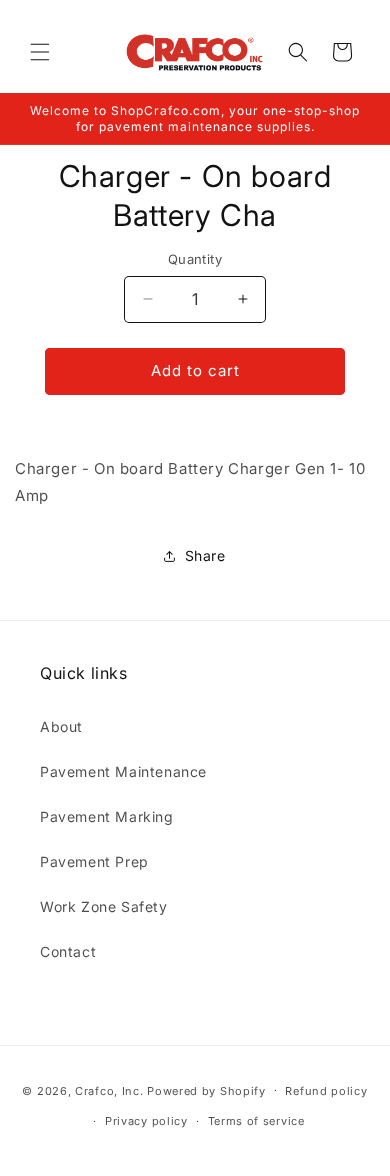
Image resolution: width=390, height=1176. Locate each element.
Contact (68, 951)
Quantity (195, 259)
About (61, 726)
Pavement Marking (107, 816)
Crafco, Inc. (109, 1090)
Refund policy (326, 1091)
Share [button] (205, 555)
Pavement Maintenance (123, 771)
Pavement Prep (94, 861)
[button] (40, 52)
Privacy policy (146, 1121)
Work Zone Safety (104, 906)
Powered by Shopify (206, 1090)
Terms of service (256, 1121)
